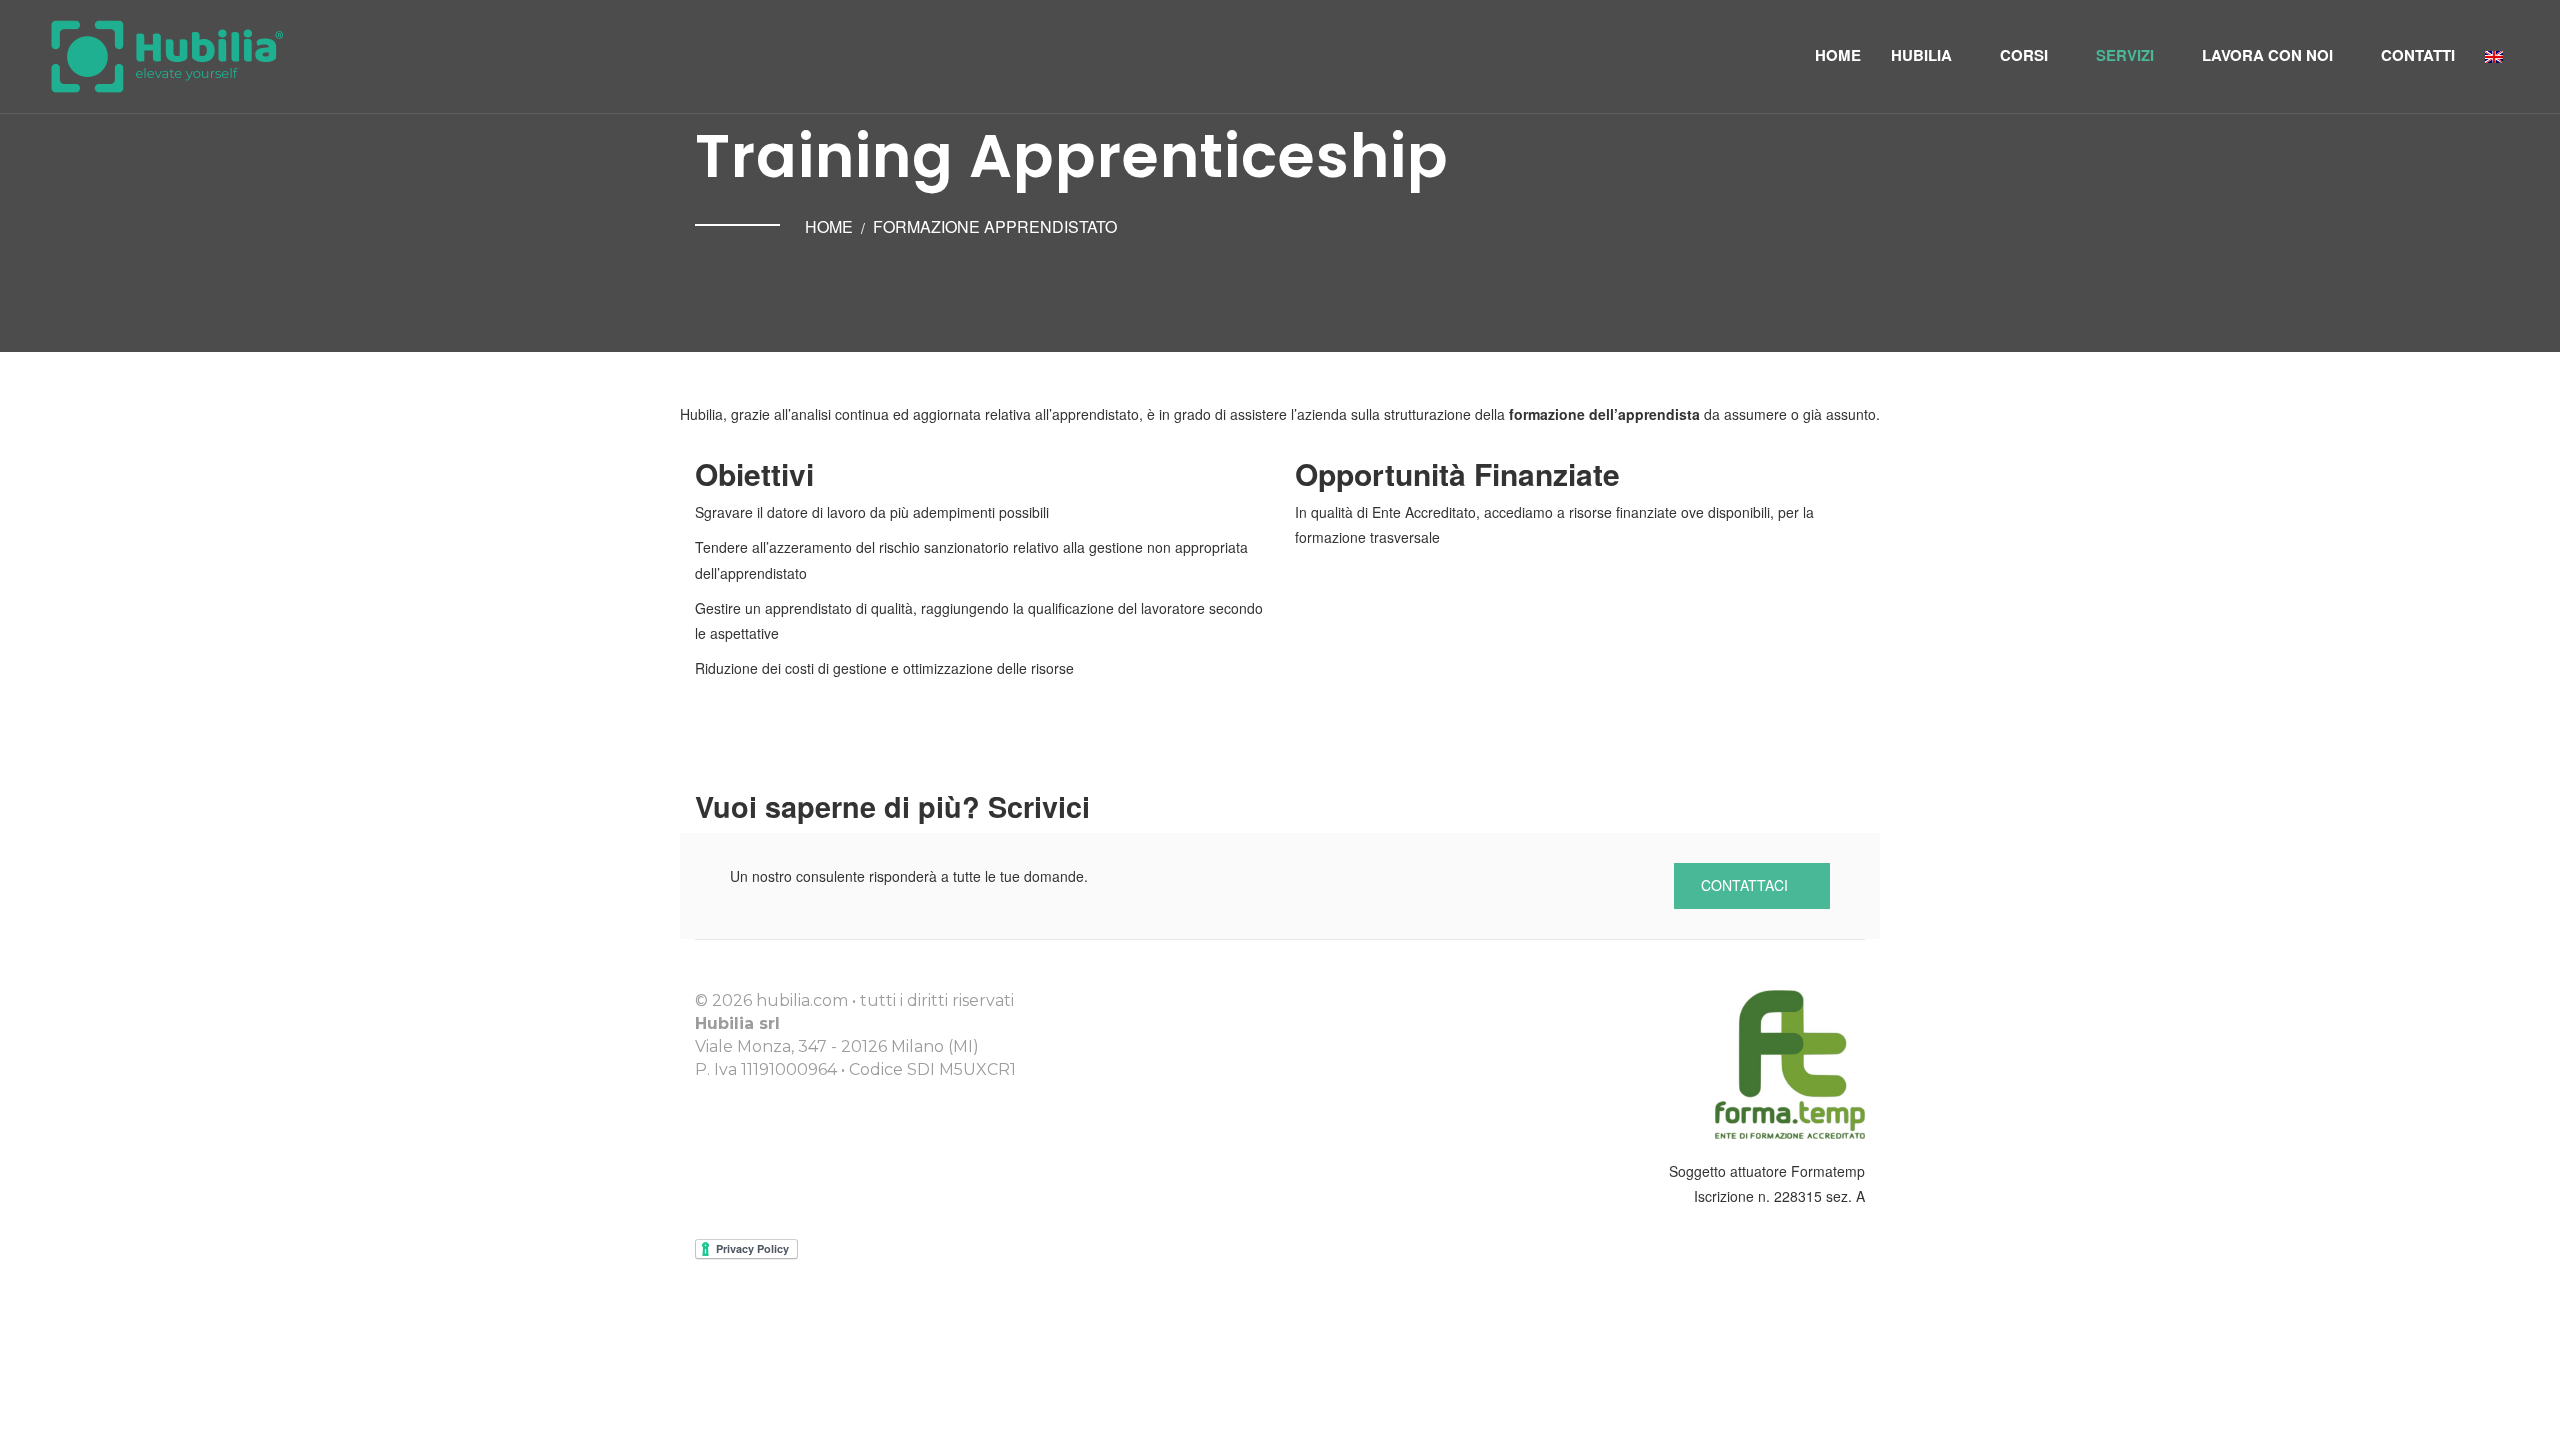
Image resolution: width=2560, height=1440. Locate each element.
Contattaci (1746, 885)
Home (1838, 55)
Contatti (2418, 55)
